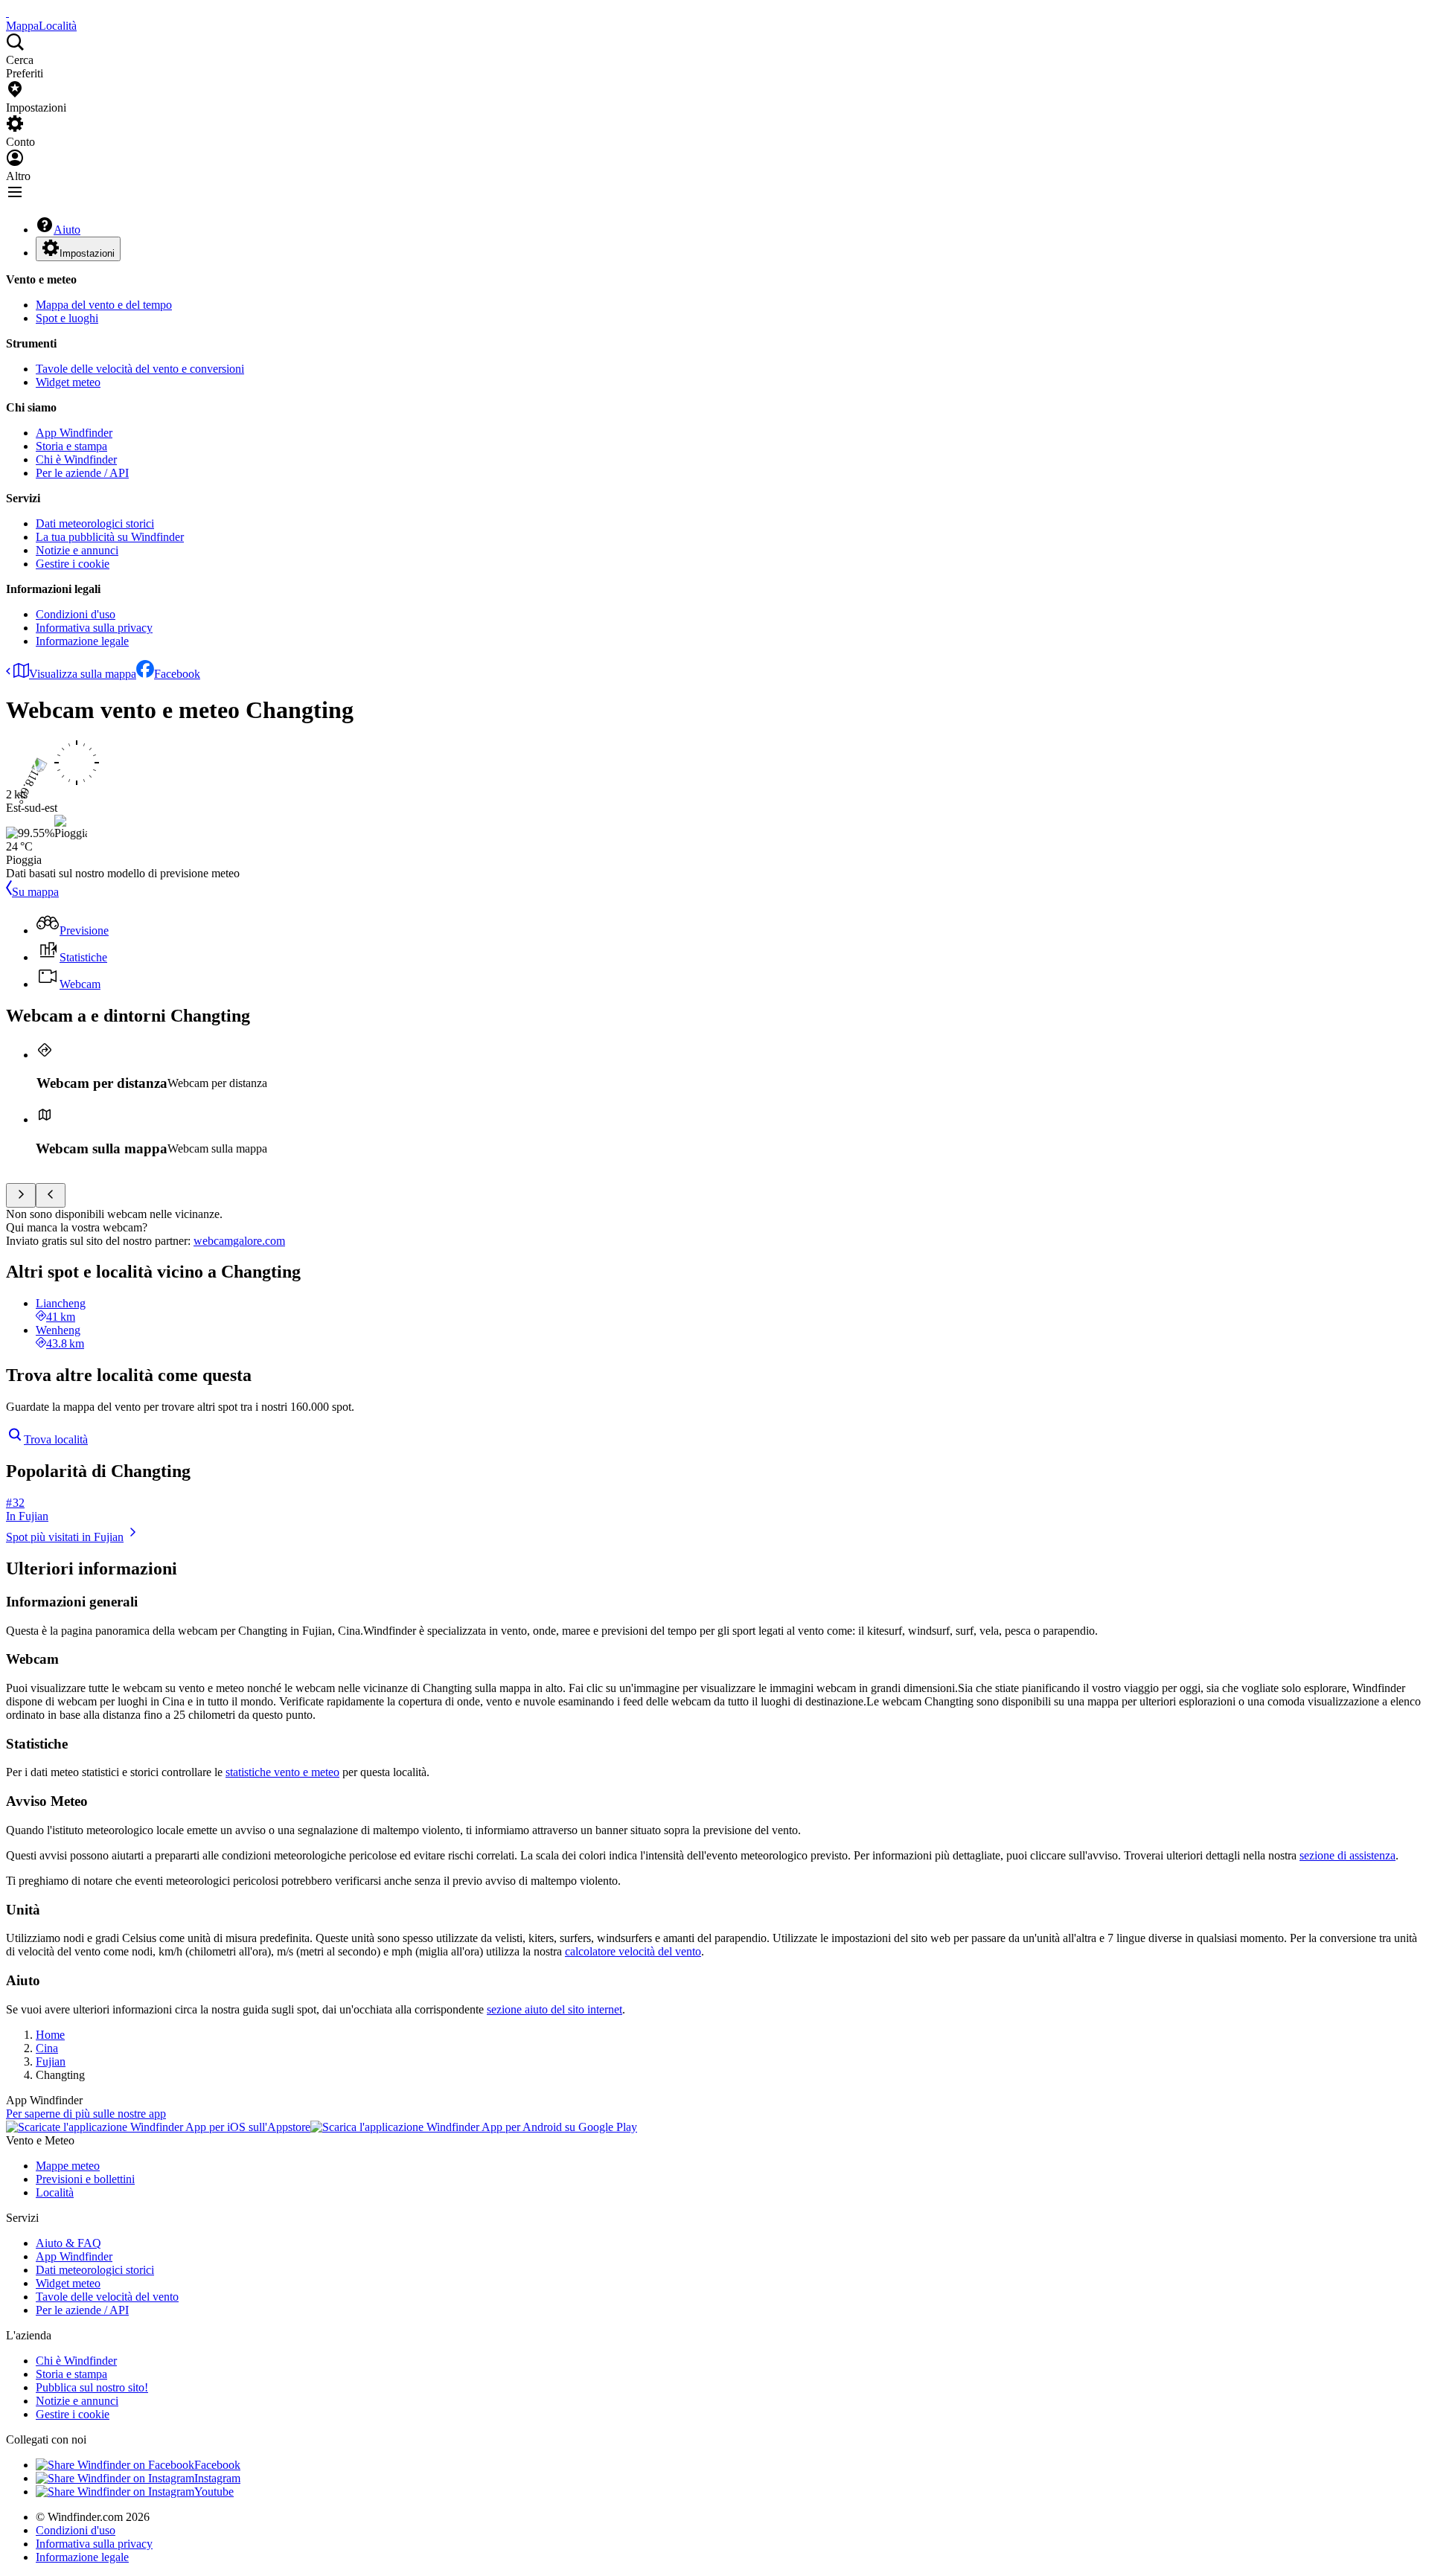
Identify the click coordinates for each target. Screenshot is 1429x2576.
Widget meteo (68, 382)
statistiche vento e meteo (282, 1772)
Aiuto (67, 230)
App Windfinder (74, 433)
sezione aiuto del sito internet (554, 2009)
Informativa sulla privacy (94, 628)
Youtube (214, 2492)
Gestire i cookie (73, 564)
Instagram (217, 2478)
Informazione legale (82, 641)
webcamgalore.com (239, 1241)
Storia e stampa (71, 446)
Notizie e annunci (77, 550)
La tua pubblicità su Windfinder (110, 537)
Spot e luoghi (67, 318)
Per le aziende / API (82, 473)
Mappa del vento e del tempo (104, 305)
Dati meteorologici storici (95, 523)
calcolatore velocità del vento (633, 1951)
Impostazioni (87, 253)
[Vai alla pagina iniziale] (7, 12)
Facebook (177, 674)
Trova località (56, 1439)
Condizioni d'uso (76, 614)
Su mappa (35, 892)
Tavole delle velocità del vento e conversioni (140, 369)
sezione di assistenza (1348, 1855)
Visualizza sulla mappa (83, 674)
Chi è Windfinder (76, 459)
